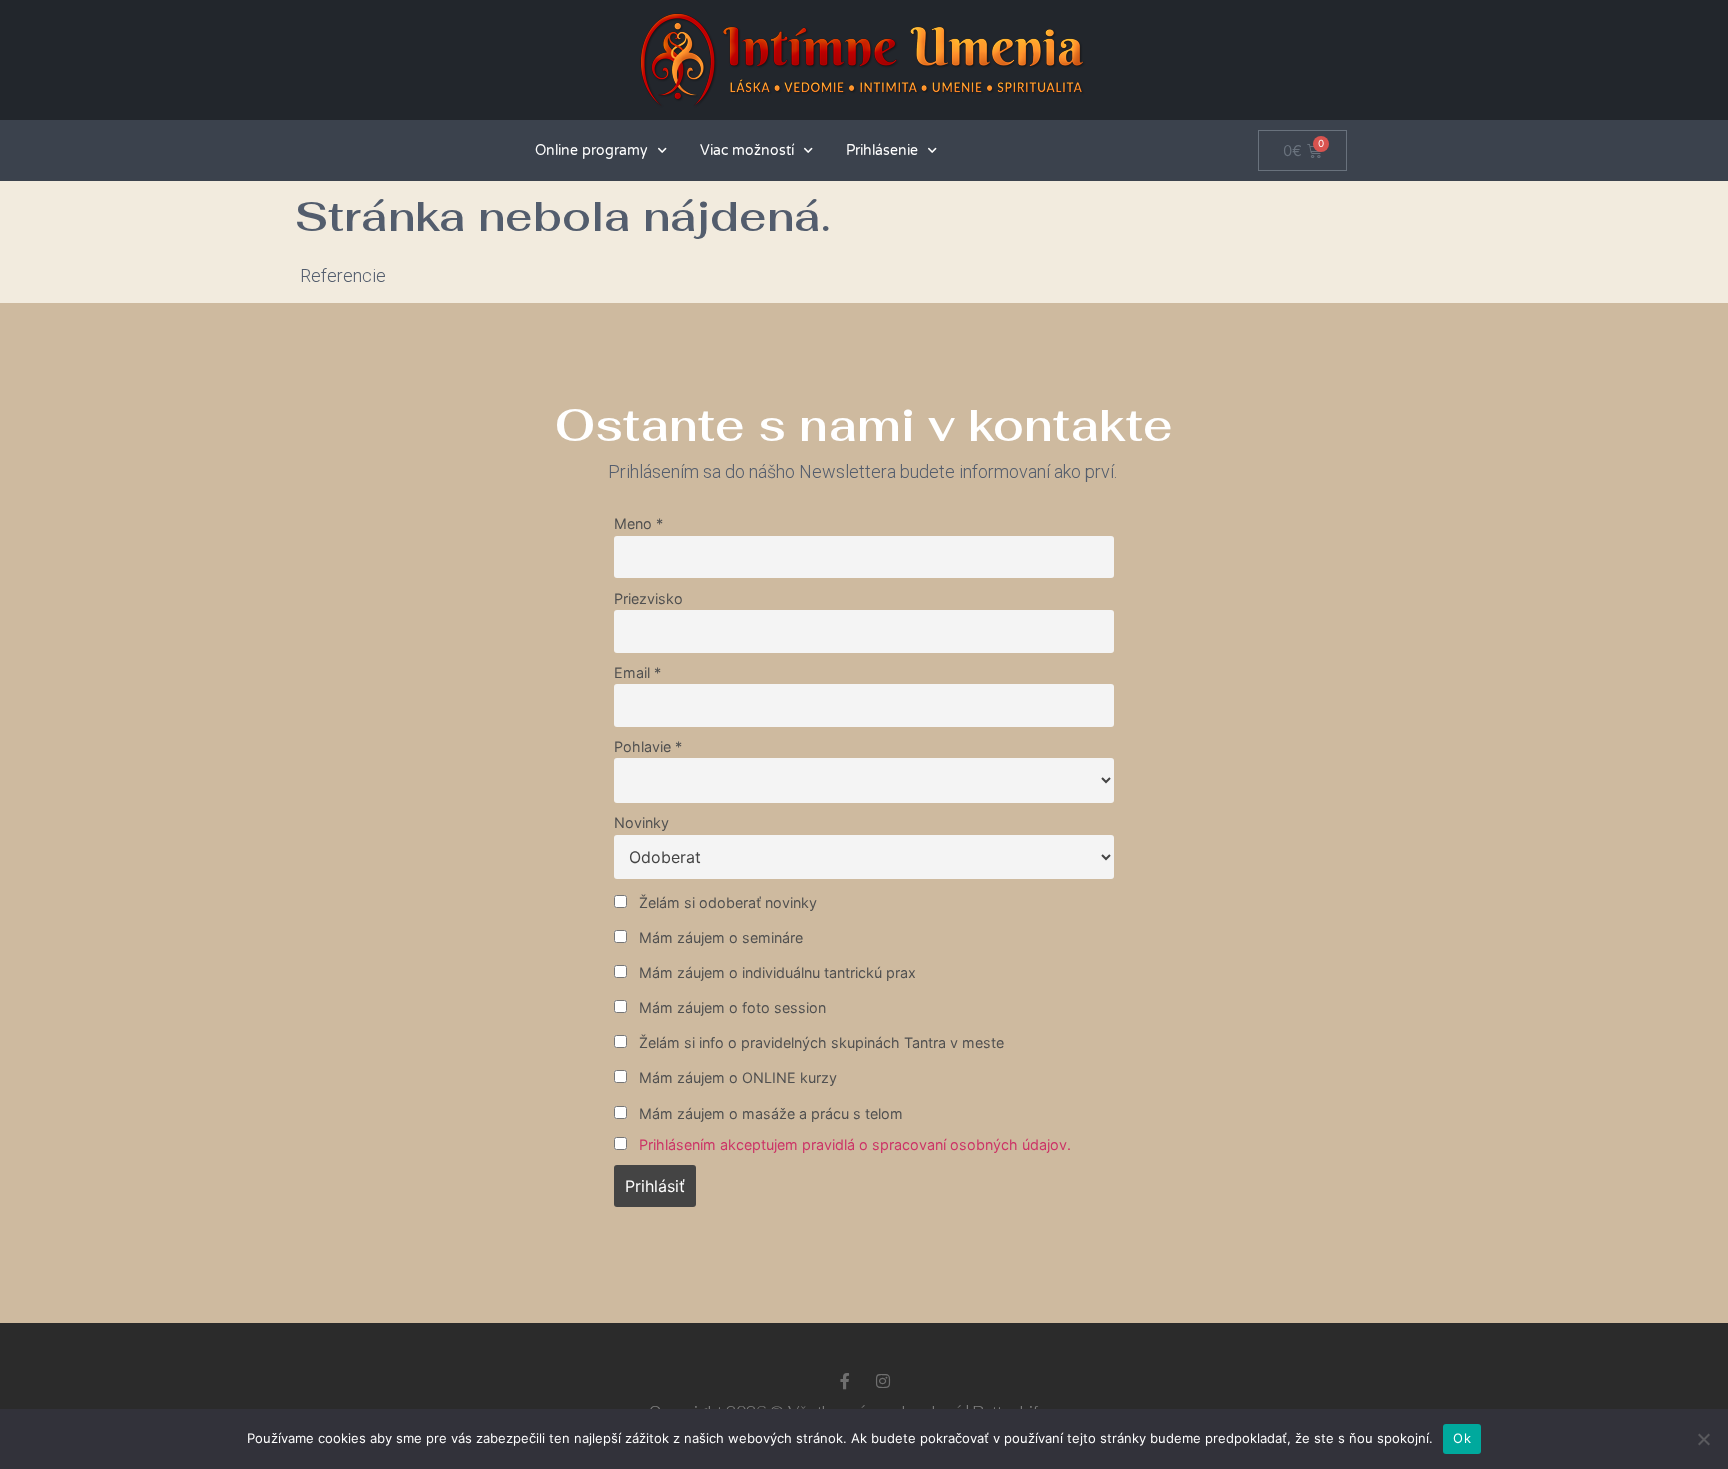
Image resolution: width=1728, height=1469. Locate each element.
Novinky (641, 822)
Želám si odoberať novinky (726, 902)
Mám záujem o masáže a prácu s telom (769, 1113)
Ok (1462, 1438)
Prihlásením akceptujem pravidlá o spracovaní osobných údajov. (855, 1144)
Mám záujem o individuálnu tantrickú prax (775, 972)
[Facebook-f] (845, 1381)
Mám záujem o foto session (730, 1007)
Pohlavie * (648, 746)
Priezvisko (648, 598)
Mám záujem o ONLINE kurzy (736, 1077)
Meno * (638, 523)
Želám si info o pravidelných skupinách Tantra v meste (819, 1042)
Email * (637, 672)
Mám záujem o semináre (719, 937)
